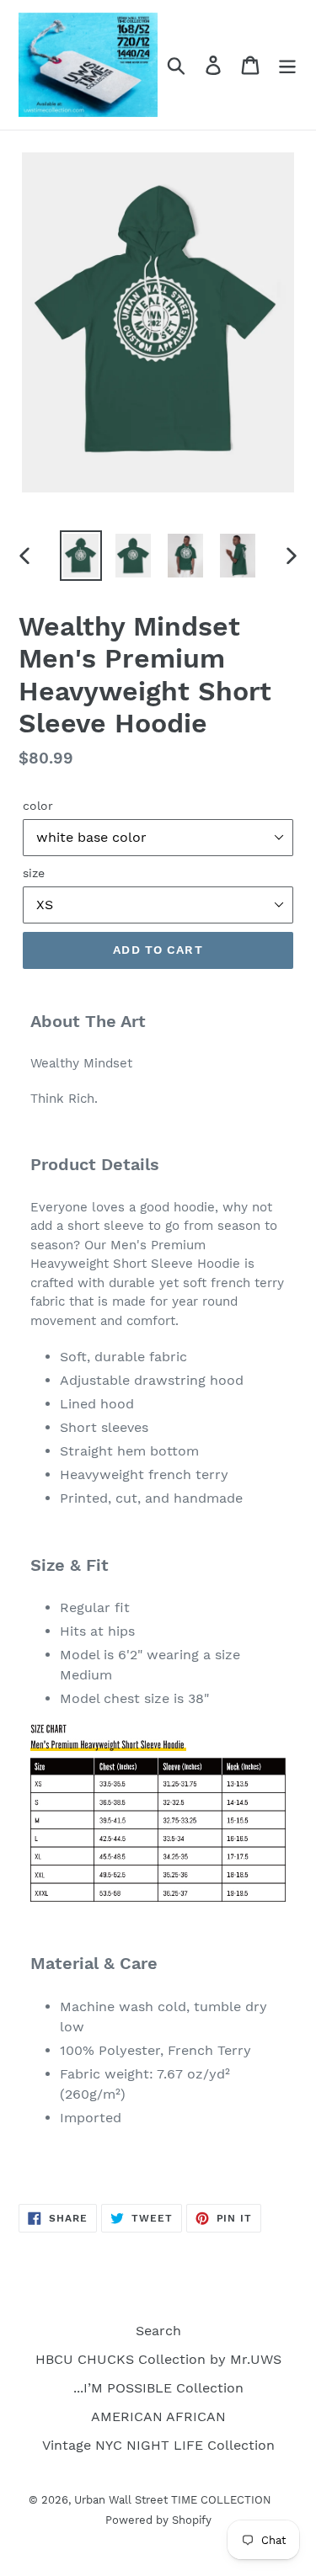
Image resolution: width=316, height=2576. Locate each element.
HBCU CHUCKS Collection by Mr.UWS (158, 2359)
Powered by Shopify (158, 2520)
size (34, 873)
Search (158, 2331)
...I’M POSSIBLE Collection (158, 2388)
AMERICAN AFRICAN (158, 2416)
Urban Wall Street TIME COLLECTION (173, 2500)
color (38, 806)
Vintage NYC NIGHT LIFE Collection (158, 2445)
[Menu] (287, 65)
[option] (81, 556)
